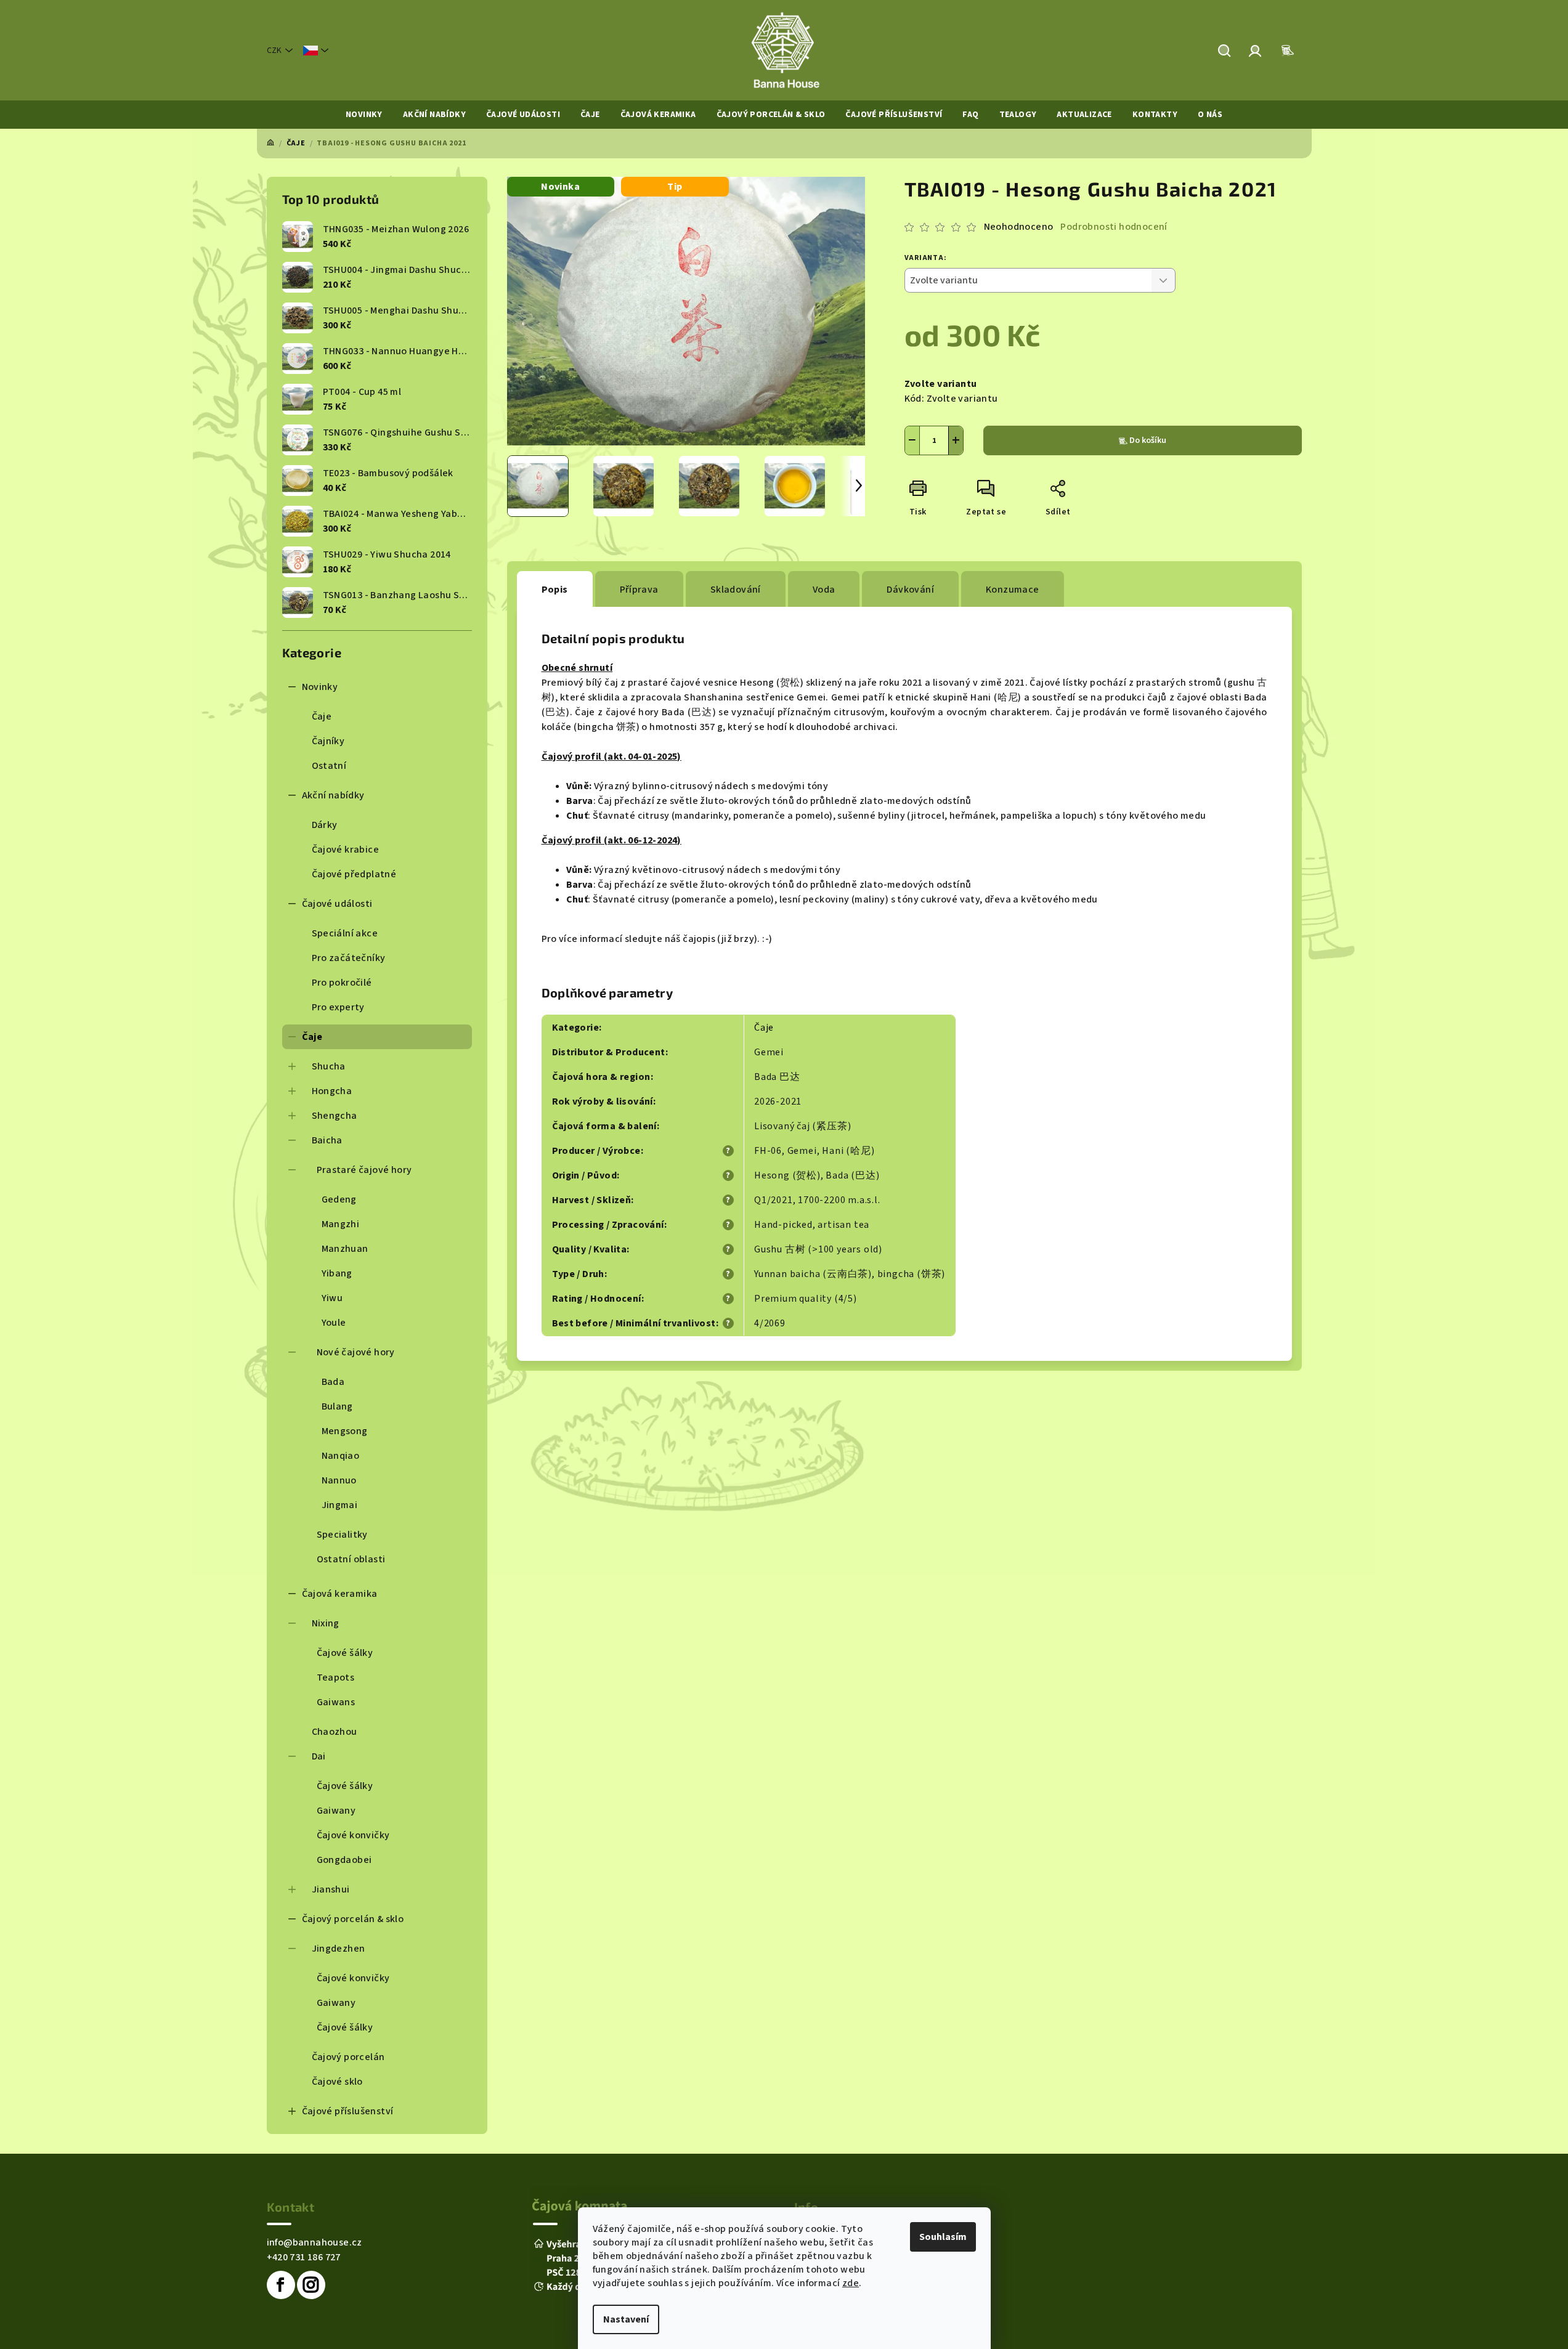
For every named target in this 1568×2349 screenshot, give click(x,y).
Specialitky (342, 1535)
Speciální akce (345, 933)
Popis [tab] (555, 590)
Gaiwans (336, 1702)
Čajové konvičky (353, 1835)
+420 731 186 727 (304, 2257)
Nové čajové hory (356, 1352)
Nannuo (339, 1480)
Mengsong (345, 1431)
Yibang (337, 1273)
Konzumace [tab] (1013, 590)
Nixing (326, 1623)
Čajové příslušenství (348, 2111)
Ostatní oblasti (351, 1559)
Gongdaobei (344, 1860)
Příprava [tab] (639, 590)
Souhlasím (943, 2237)
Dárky (325, 825)
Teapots (336, 1678)
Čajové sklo (337, 2082)
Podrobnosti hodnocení (1114, 227)
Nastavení (626, 2319)
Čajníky (328, 741)
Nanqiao (341, 1456)
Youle (334, 1323)
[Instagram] (311, 2285)
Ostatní (329, 766)
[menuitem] (364, 115)
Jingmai (340, 1505)
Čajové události (337, 904)
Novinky (320, 687)
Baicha (327, 1140)
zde (851, 2283)
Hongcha (332, 1091)
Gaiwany (336, 1811)
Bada (333, 1382)
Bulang (337, 1406)
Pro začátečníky (349, 958)
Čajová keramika (340, 1594)
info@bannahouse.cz (315, 2242)
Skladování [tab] (736, 590)
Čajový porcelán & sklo (353, 1919)
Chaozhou (335, 1732)
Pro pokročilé (342, 983)
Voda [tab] (824, 590)
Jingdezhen (339, 1949)
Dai (319, 1756)
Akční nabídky (333, 795)
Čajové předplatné (354, 874)
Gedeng (339, 1199)
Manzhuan (345, 1249)
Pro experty (338, 1007)
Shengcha (335, 1116)
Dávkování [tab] (910, 590)
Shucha (329, 1066)
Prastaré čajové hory (364, 1170)
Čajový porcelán (348, 2057)
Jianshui (331, 1889)
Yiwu (332, 1298)
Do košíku (1148, 440)
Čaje (322, 716)
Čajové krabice (346, 850)
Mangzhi (341, 1224)
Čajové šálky (345, 1653)
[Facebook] (281, 2285)
